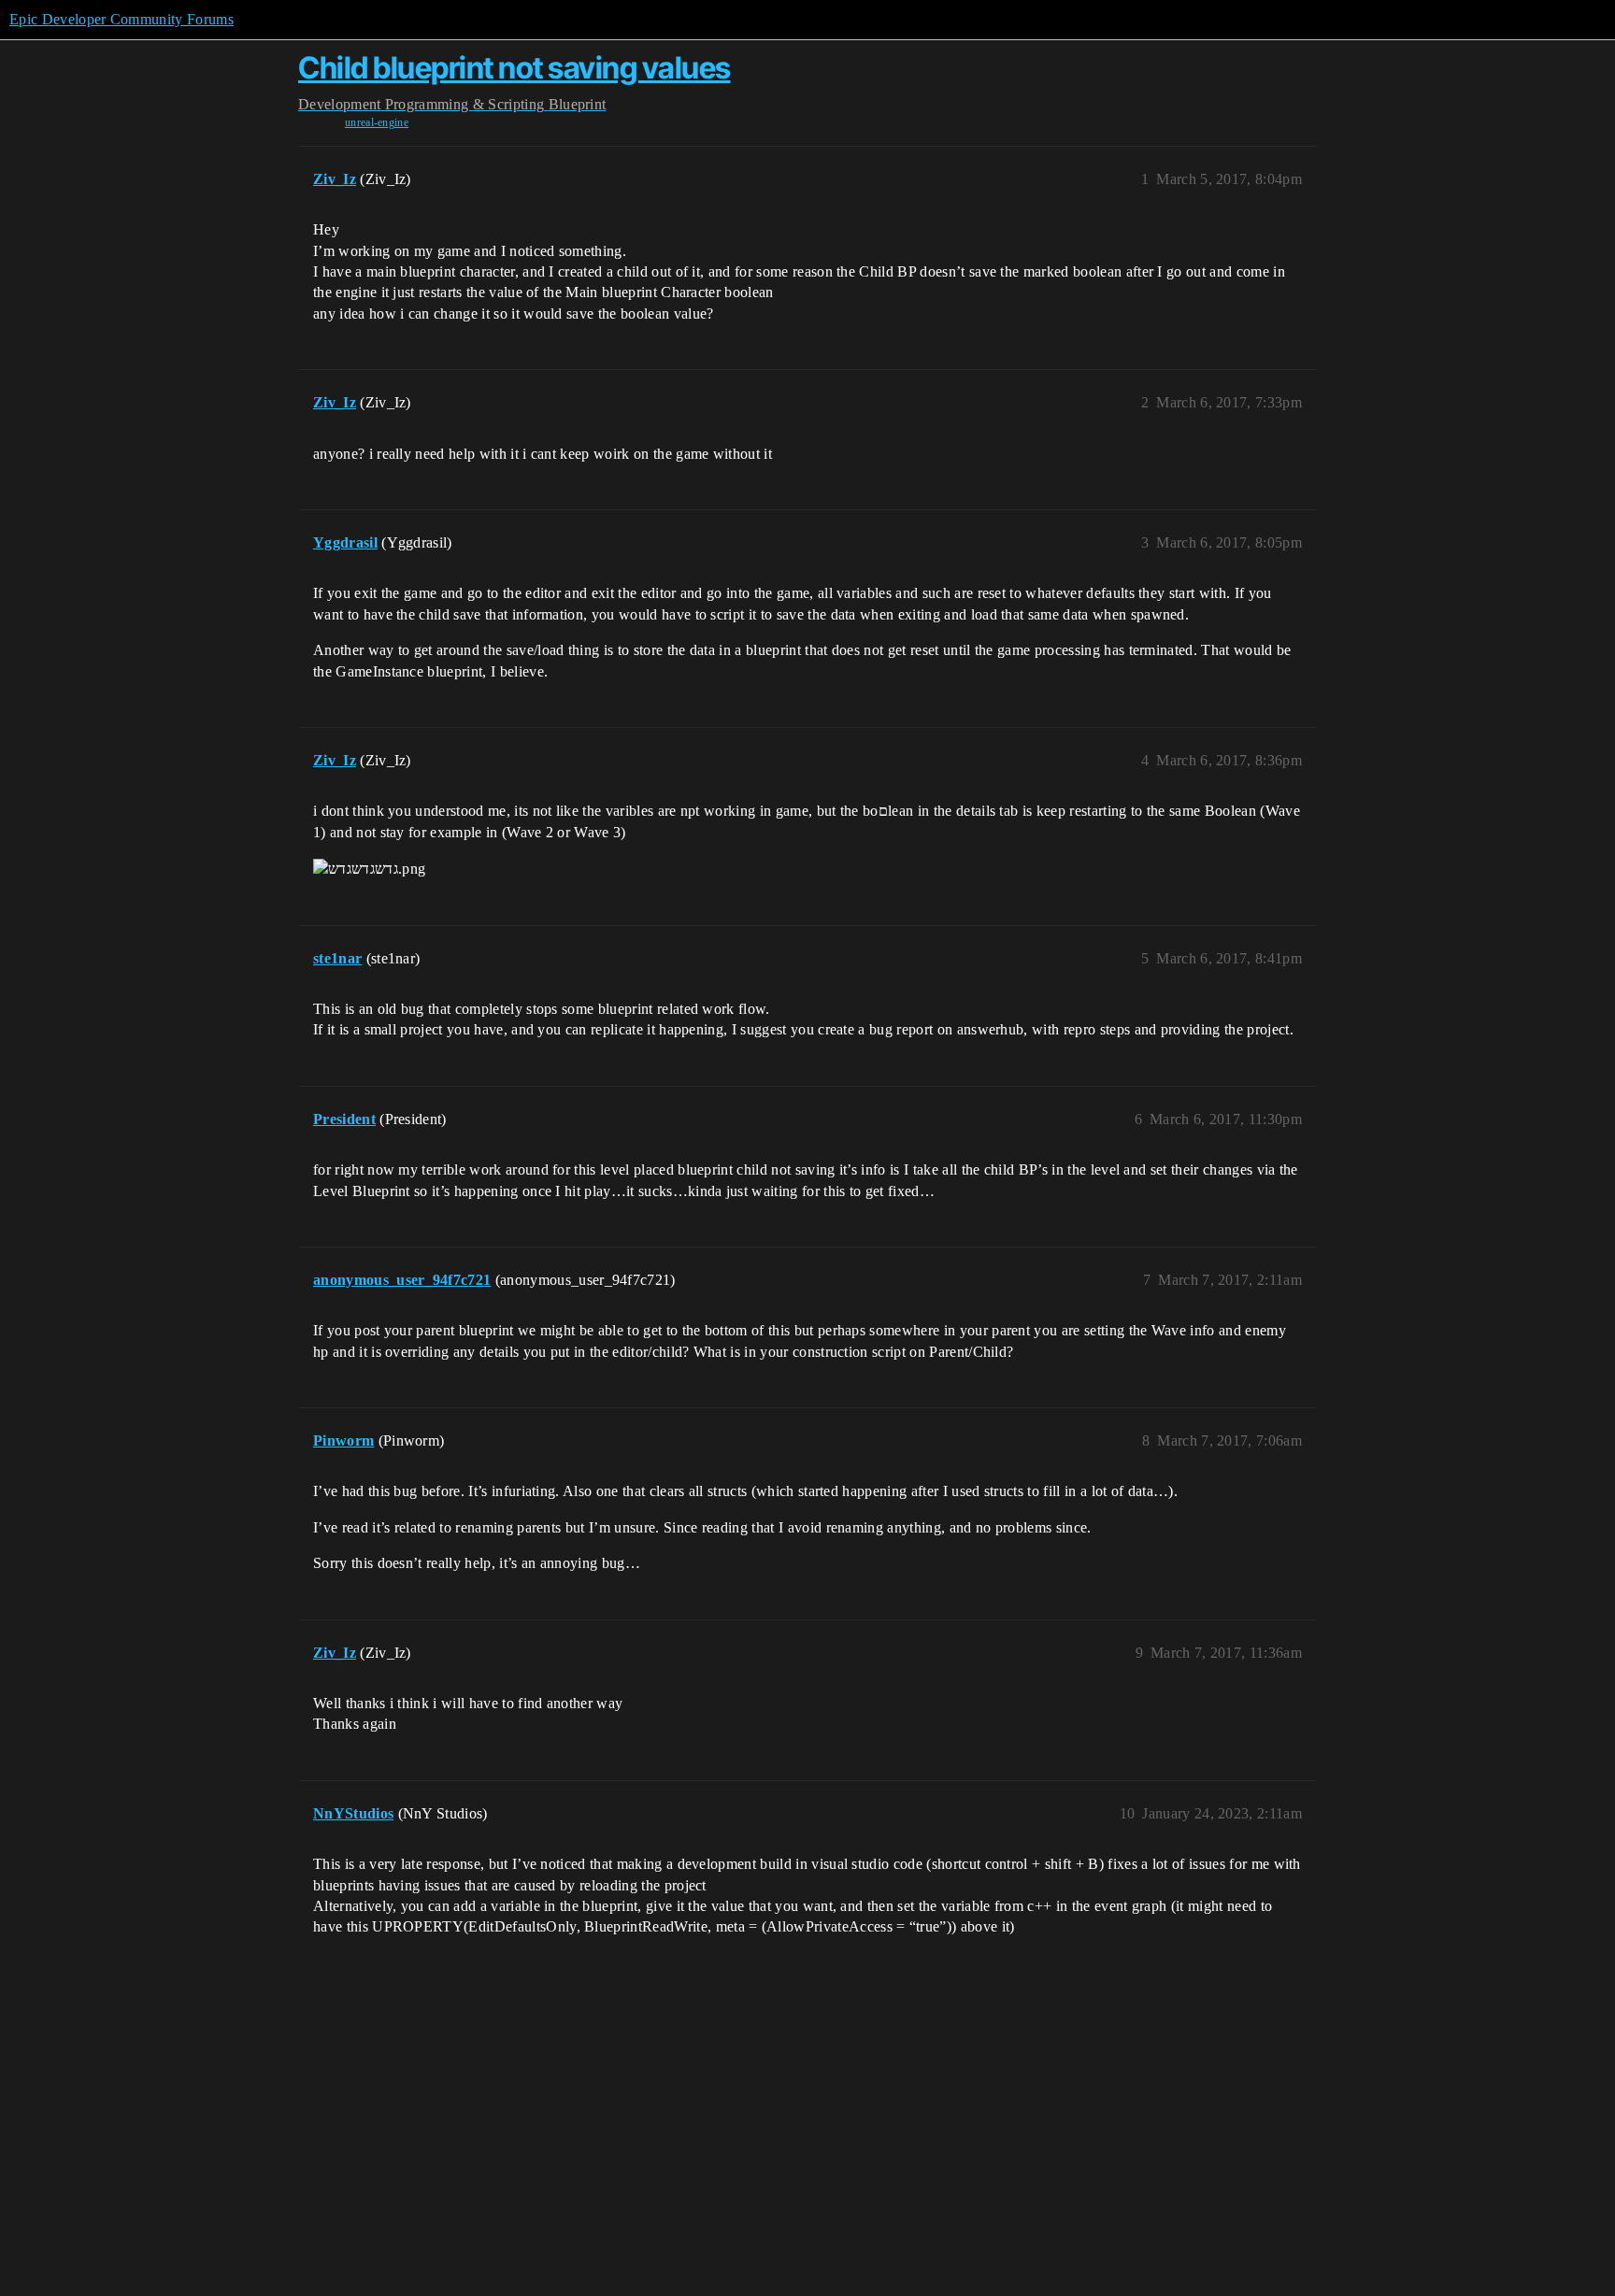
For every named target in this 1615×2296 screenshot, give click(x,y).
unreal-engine (377, 122)
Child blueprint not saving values (515, 68)
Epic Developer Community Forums (121, 19)
